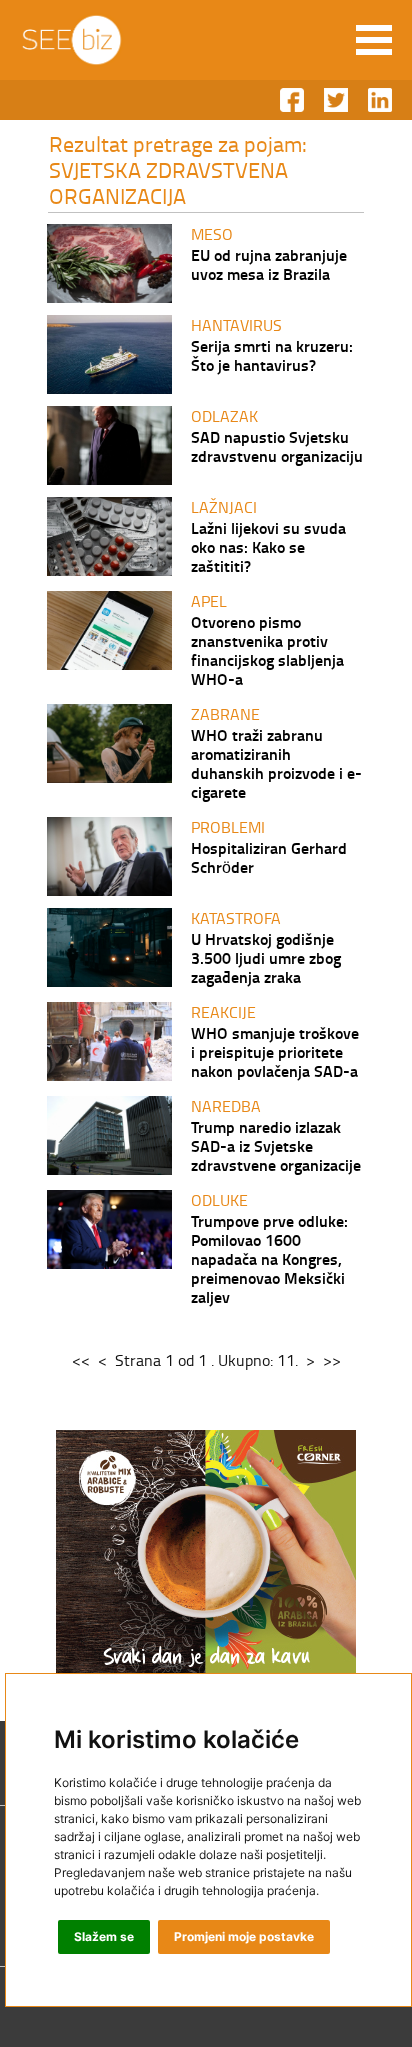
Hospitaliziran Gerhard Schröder (269, 857)
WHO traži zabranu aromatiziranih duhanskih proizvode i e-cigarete (276, 763)
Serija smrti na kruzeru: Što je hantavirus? (272, 355)
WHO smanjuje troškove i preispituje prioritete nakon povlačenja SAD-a (275, 1051)
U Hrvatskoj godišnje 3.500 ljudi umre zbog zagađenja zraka (266, 957)
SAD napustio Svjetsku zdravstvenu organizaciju (277, 446)
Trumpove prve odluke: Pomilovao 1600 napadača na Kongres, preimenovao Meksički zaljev (269, 1258)
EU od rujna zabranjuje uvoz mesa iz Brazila (269, 264)
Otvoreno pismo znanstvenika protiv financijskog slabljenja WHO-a (267, 650)
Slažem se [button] (104, 1936)
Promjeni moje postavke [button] (244, 1936)
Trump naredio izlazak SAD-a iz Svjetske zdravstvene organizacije (276, 1145)
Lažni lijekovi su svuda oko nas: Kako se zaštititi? (268, 546)
